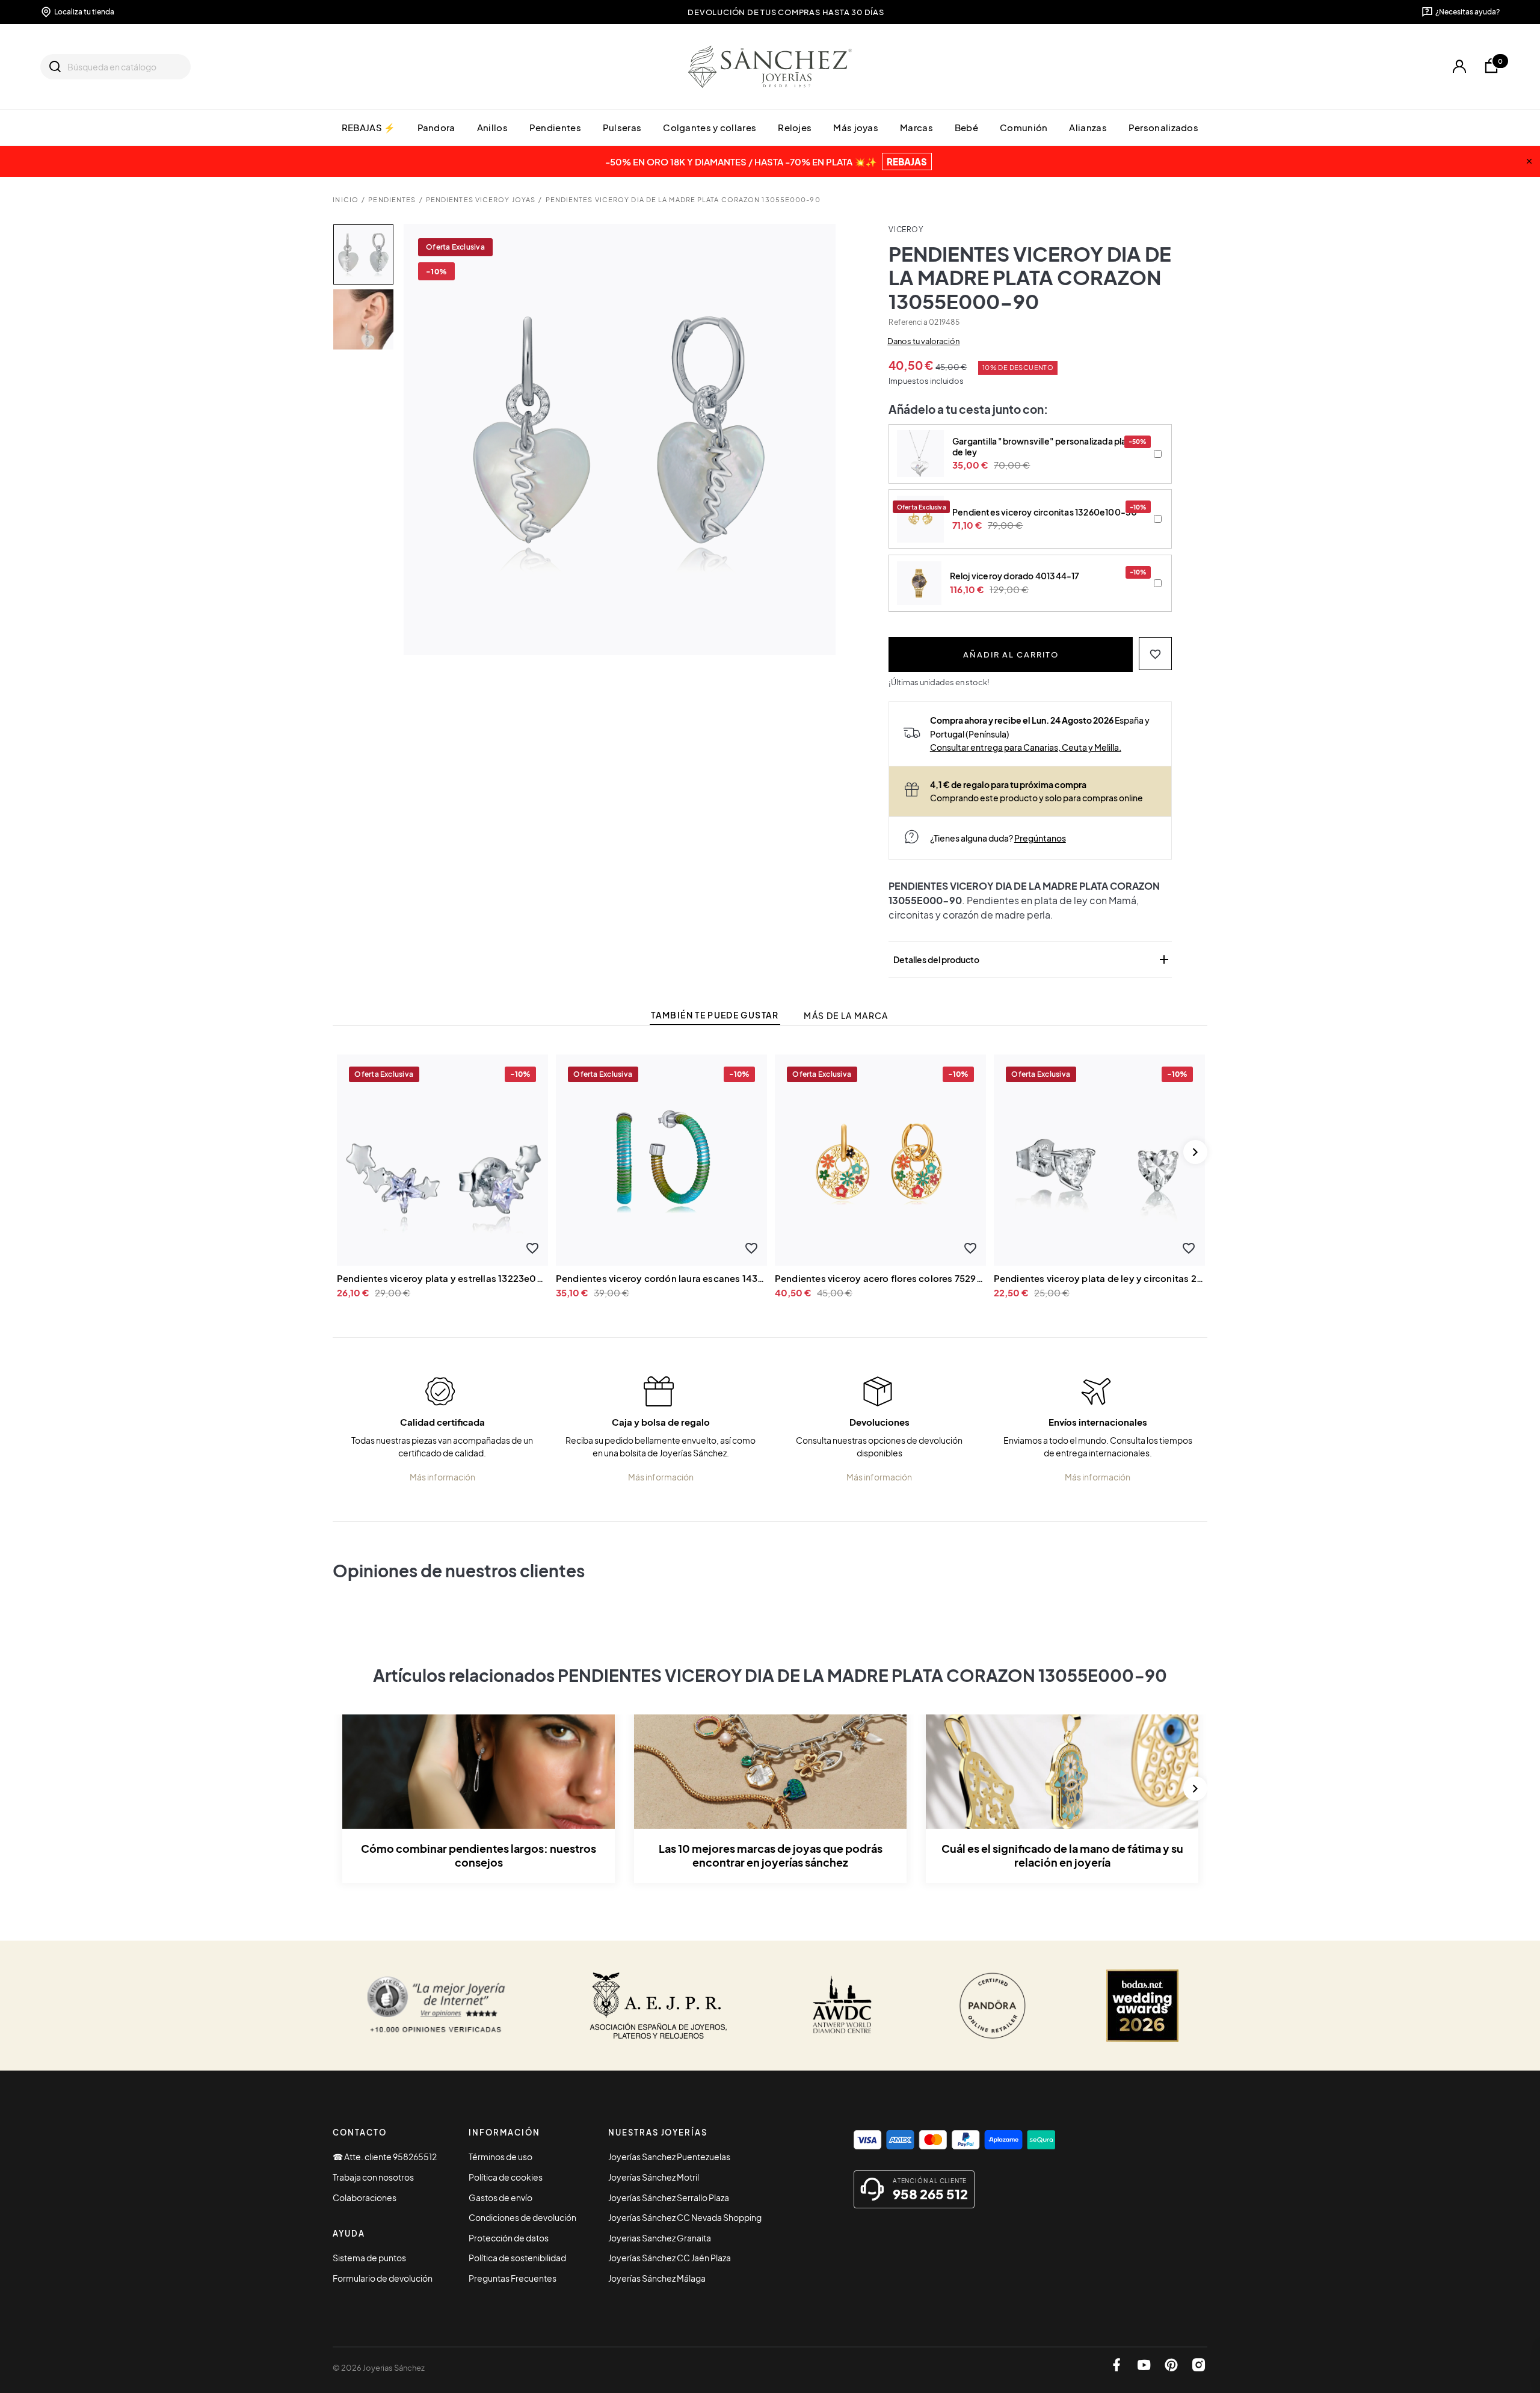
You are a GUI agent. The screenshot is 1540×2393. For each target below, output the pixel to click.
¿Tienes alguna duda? (998, 838)
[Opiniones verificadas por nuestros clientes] (436, 2006)
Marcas (916, 127)
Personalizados (1163, 127)
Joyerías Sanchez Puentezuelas (669, 2157)
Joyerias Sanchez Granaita (660, 2238)
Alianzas (1088, 127)
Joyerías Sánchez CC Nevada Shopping (685, 2217)
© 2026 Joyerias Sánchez (379, 2368)
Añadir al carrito (1011, 654)
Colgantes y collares (710, 127)
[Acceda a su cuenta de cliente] (1459, 66)
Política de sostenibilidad (517, 2258)
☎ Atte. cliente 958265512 (385, 2157)
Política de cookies (506, 2177)
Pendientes (555, 127)
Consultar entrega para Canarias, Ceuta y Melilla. (1026, 747)
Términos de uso (500, 2157)
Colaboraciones (365, 2197)
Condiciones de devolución (522, 2217)
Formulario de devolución (383, 2278)
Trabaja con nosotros (373, 2177)
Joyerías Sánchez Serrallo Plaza (669, 2197)
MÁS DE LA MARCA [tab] (846, 1016)
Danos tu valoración (923, 341)
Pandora (436, 127)
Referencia (908, 322)
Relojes (795, 127)
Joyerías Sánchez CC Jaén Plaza (670, 2258)
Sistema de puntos (369, 2258)
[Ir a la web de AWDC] (842, 2006)
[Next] (1195, 1152)
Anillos (492, 127)
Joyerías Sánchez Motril (654, 2177)
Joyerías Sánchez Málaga (657, 2278)
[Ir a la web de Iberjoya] (659, 2006)
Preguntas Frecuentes (513, 2278)
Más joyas (856, 127)
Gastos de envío (500, 2197)
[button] (1155, 654)
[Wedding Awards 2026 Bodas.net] (1142, 2006)
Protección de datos (509, 2238)
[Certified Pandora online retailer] (993, 2006)
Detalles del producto (1032, 959)
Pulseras (622, 127)
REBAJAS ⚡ (369, 127)
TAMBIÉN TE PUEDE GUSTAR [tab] (715, 1015)
